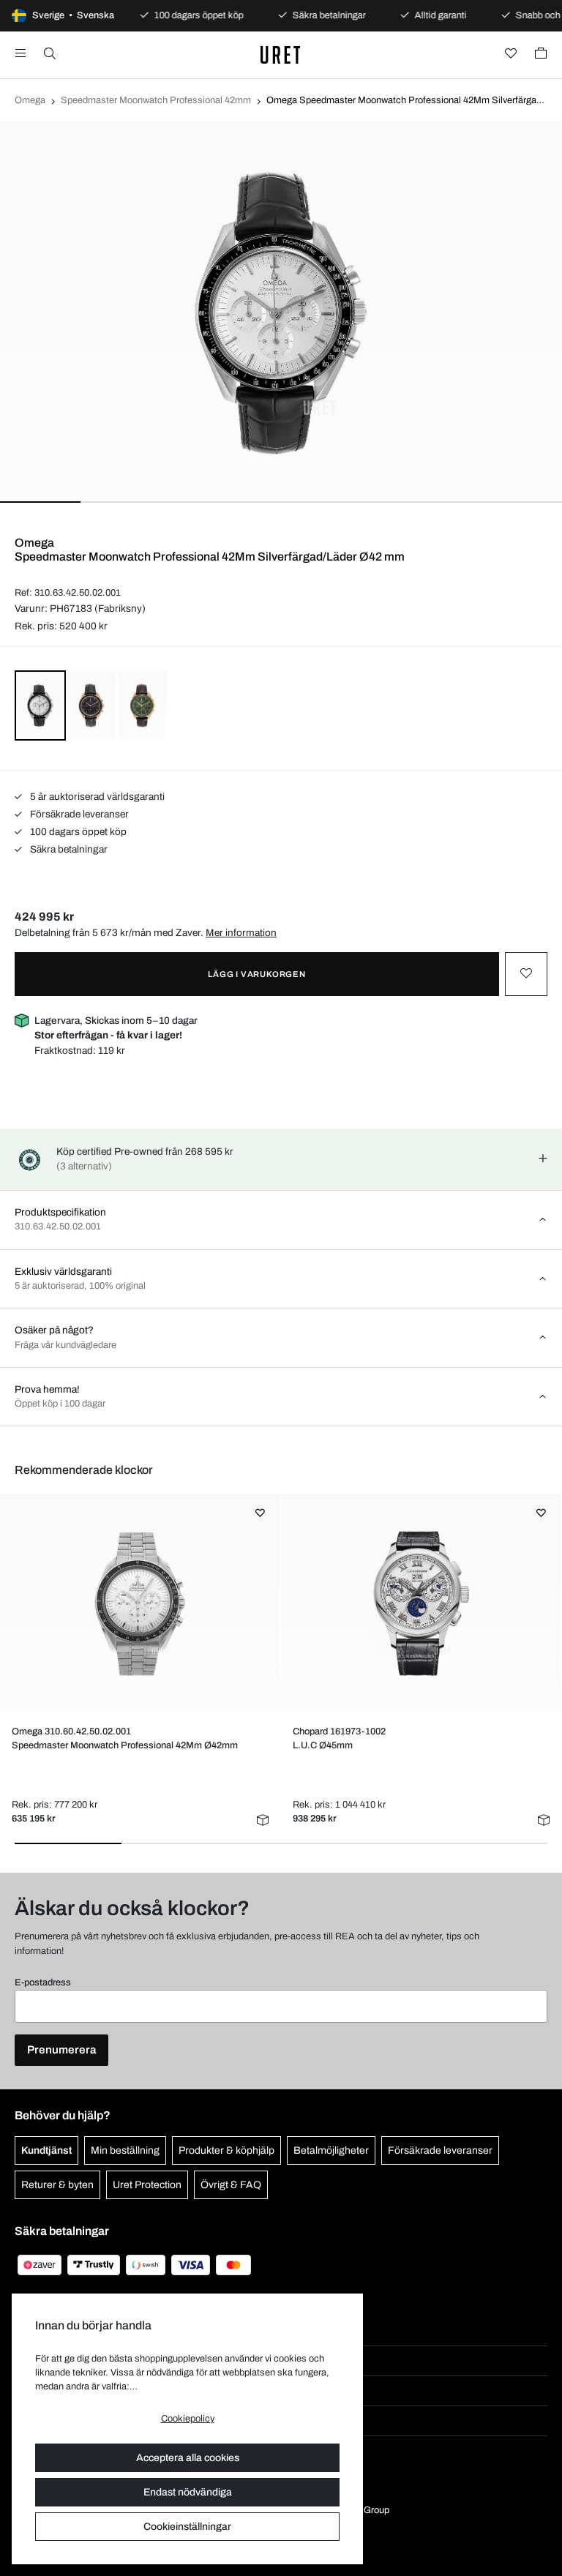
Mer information (241, 933)
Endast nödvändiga (188, 2492)
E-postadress (43, 1982)
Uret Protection (147, 2185)
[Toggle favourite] (526, 974)
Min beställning (125, 2150)
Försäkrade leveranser (78, 814)
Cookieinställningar (187, 2527)
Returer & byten (57, 2185)
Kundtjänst (46, 2150)
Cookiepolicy (188, 2419)
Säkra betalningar (68, 849)
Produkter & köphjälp (226, 2150)
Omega (30, 100)
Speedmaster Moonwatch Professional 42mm (156, 100)
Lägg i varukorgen (257, 974)
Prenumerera (61, 2050)
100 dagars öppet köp (77, 832)
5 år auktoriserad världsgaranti (96, 797)
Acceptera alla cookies (188, 2458)
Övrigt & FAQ (231, 2185)
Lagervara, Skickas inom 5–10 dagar (116, 1028)
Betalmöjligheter (331, 2150)
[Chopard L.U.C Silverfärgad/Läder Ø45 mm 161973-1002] (421, 1603)
